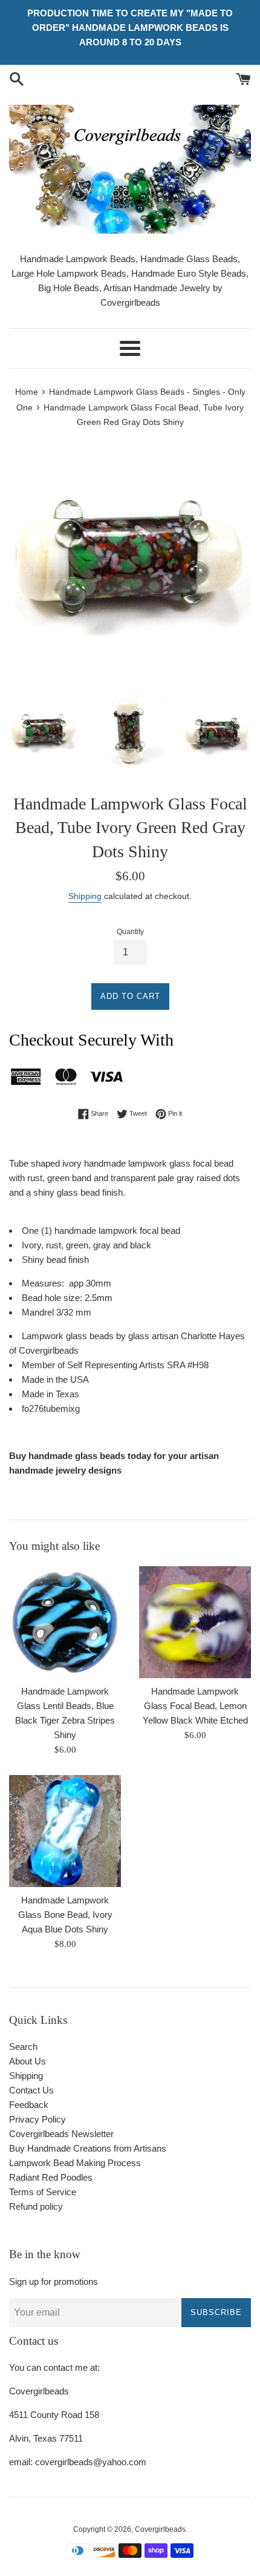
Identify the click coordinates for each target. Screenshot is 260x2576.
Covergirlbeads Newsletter (61, 2134)
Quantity (130, 932)
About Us (28, 2061)
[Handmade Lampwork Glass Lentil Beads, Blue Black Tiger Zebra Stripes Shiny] (65, 1622)
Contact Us (31, 2090)
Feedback (29, 2105)
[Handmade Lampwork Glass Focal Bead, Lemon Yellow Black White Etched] (195, 1622)
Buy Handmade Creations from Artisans (88, 2148)
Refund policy (36, 2206)
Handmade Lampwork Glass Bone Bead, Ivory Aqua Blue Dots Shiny (65, 1915)
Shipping (85, 896)
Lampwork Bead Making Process (75, 2163)
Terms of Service (43, 2192)
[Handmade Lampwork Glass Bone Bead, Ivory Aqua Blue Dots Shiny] (65, 1831)
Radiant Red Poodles (51, 2177)
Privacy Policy (37, 2119)
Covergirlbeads (160, 2529)
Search (23, 2047)
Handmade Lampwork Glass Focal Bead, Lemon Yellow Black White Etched (195, 1706)
